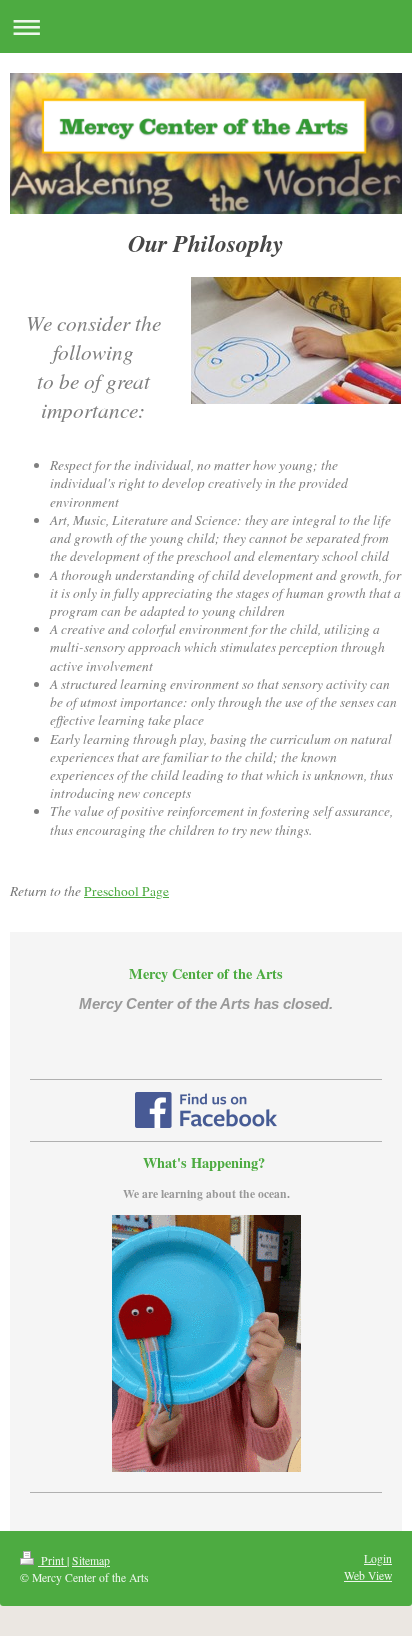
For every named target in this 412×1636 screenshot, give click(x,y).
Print (52, 1560)
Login (378, 1558)
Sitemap (91, 1560)
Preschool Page (126, 891)
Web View (368, 1575)
